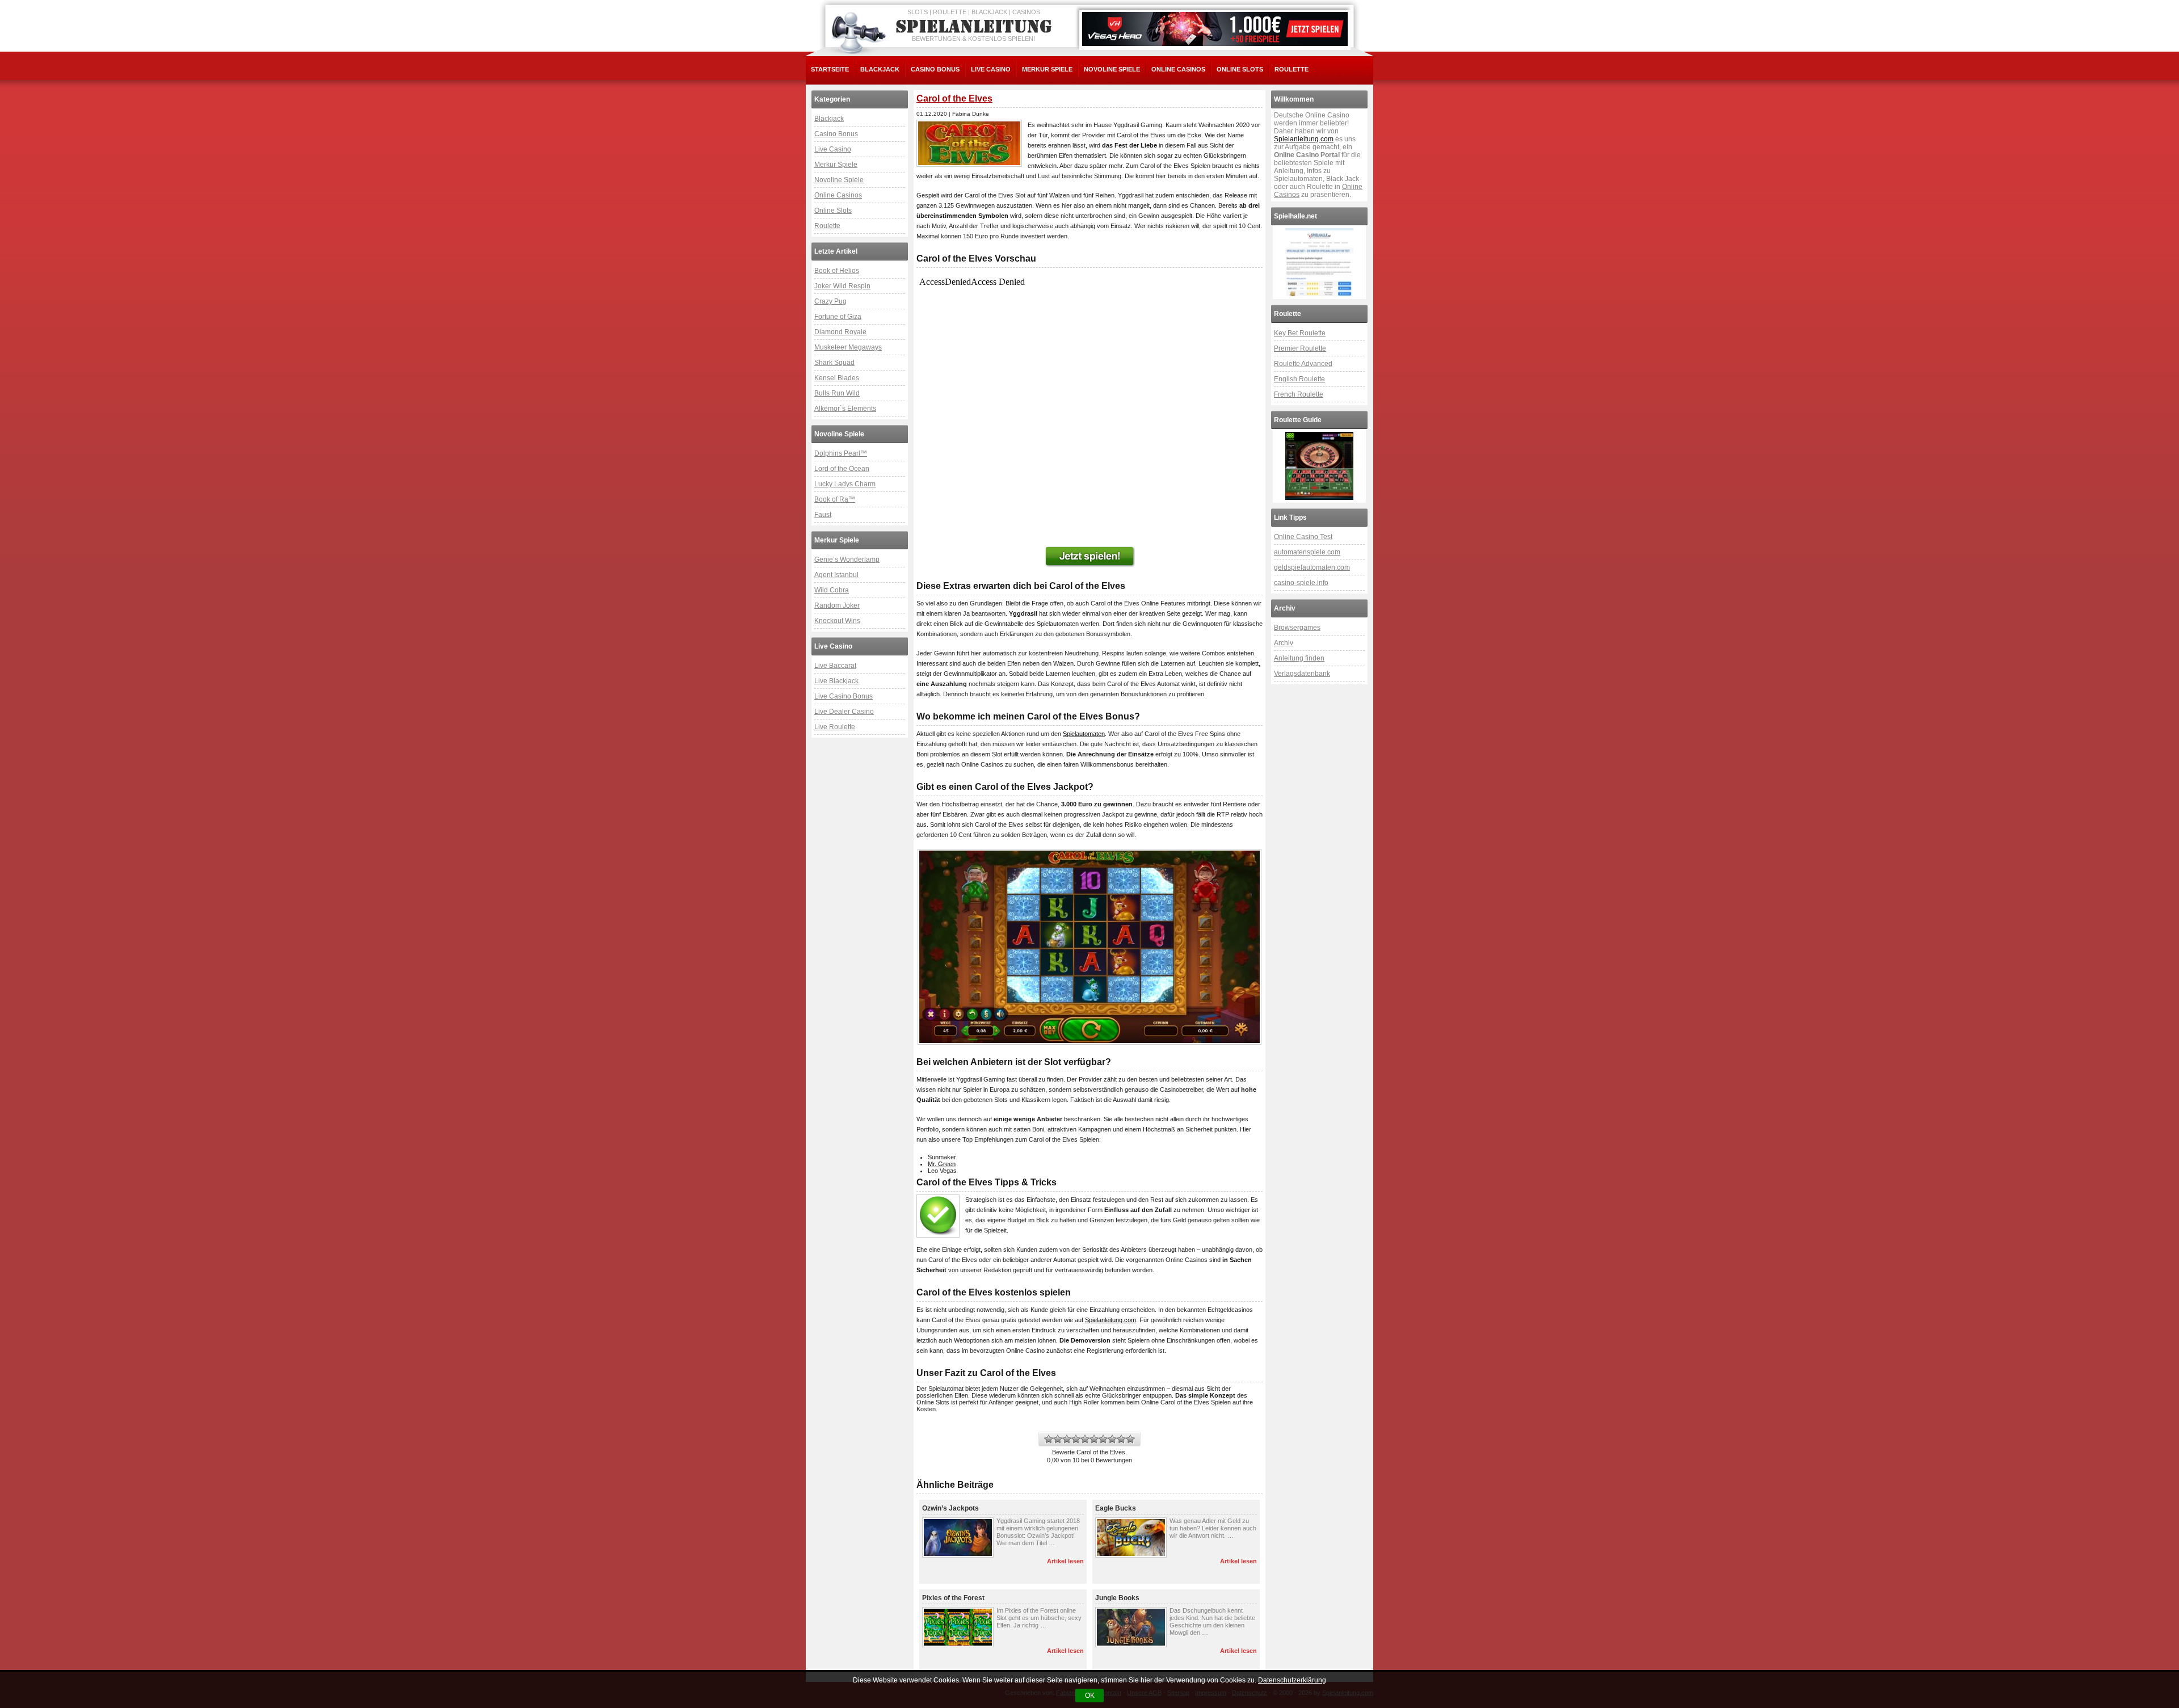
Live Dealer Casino (844, 712)
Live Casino (991, 69)
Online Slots (1240, 69)
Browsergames (1297, 628)
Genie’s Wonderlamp (847, 559)
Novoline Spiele (1112, 69)
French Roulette (1299, 394)
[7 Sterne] (1103, 1439)
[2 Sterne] (1058, 1439)
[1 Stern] (1049, 1439)
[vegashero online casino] (1215, 29)
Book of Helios (837, 271)
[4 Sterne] (1076, 1439)
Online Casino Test (1303, 537)
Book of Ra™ (835, 499)
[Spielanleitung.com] (976, 27)
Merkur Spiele (1047, 69)
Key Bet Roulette (1300, 333)
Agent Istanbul (836, 575)
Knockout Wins (837, 621)
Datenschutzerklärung (1292, 1680)
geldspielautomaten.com (1312, 567)
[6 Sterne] (1094, 1439)
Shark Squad (834, 363)
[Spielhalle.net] (1319, 262)
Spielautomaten (1084, 734)
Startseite (830, 69)
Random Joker (837, 605)
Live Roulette (835, 727)
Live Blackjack (836, 681)
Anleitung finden (1299, 658)
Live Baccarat (835, 666)
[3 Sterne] (1067, 1439)
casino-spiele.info (1301, 583)
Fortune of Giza (838, 317)
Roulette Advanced (1303, 364)
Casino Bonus (935, 69)
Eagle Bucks (1116, 1508)
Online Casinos (1178, 69)
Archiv (1284, 643)
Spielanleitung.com (1110, 1320)
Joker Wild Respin (842, 286)
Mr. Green (942, 1164)
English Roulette (1299, 379)
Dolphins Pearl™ (841, 453)
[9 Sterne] (1121, 1439)
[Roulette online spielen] (1319, 466)
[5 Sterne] (1085, 1439)
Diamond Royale (840, 332)
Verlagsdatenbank (1302, 674)
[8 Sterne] (1112, 1439)
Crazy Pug (830, 301)
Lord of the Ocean (842, 469)
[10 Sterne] (1130, 1439)
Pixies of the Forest (953, 1598)
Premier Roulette (1300, 348)
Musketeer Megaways (848, 347)
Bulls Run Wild (837, 393)
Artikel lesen (1065, 1561)
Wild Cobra (832, 590)
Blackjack (880, 69)
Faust (823, 515)
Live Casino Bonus (844, 696)
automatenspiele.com (1307, 552)
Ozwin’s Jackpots (950, 1508)
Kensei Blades (837, 378)
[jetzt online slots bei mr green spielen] (1089, 557)
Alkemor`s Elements (845, 409)
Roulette (1292, 69)
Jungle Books (1117, 1598)
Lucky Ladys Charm (845, 484)
